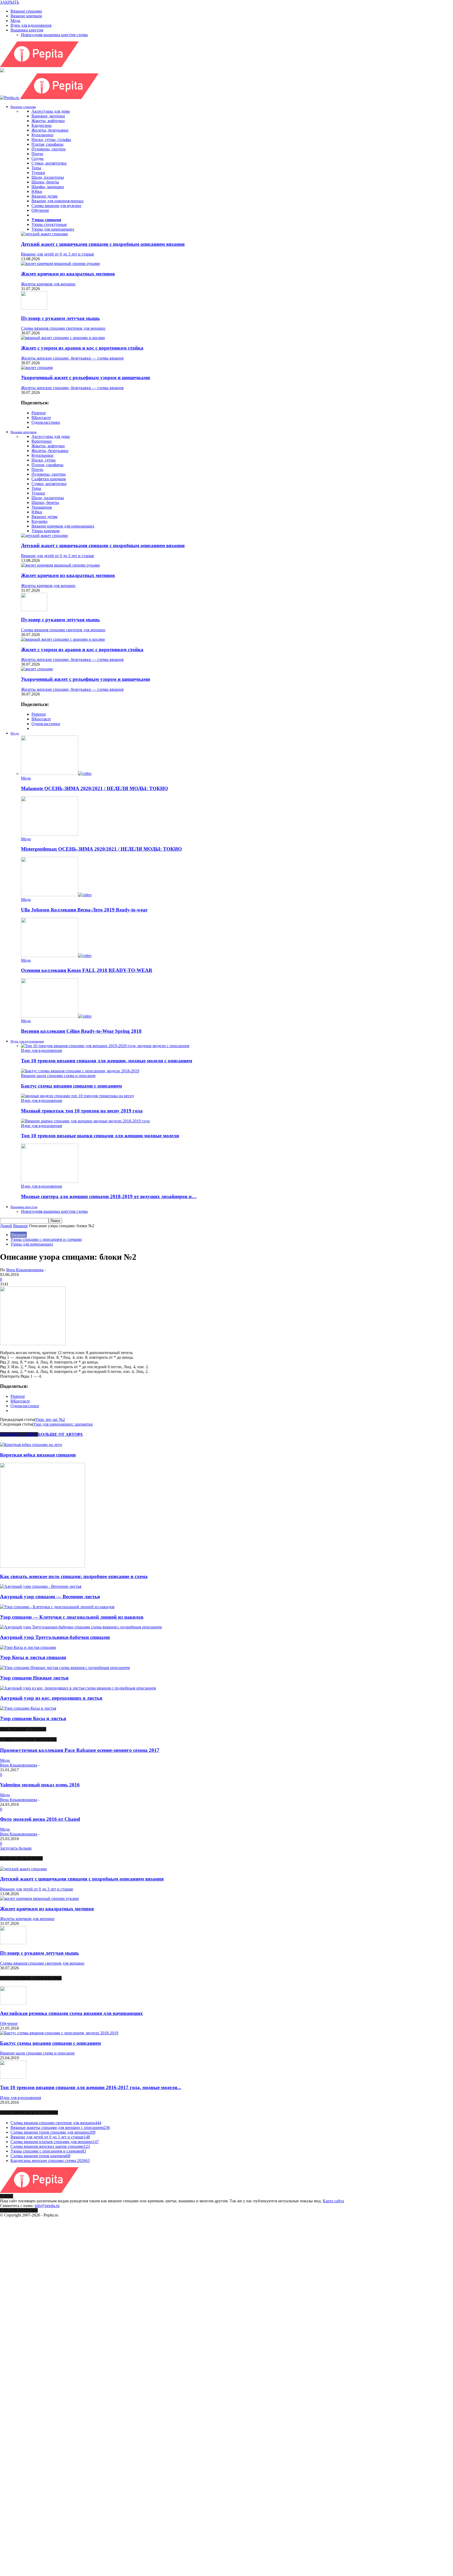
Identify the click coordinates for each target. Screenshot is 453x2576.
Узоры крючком (45, 531)
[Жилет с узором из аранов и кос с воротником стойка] (63, 338)
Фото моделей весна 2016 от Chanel (40, 1819)
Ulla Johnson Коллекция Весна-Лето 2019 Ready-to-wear (84, 910)
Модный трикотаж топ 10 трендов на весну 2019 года (82, 1111)
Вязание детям (44, 196)
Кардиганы (42, 125)
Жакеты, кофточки (48, 121)
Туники (38, 173)
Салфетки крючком (49, 479)
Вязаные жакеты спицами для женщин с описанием (60, 2127)
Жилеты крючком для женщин (48, 284)
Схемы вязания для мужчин (56, 206)
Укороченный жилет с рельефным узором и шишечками (85, 377)
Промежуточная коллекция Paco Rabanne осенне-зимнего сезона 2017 (80, 1750)
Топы (36, 168)
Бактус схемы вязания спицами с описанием (71, 1086)
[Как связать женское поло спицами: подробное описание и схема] (42, 1566)
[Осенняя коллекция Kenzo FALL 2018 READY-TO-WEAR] (56, 956)
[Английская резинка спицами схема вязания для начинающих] (13, 2003)
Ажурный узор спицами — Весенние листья (50, 1597)
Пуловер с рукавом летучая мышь (60, 318)
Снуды (37, 158)
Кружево (39, 521)
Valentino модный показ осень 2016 (40, 1785)
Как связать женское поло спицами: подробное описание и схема (74, 1576)
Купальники (42, 135)
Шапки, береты (45, 182)
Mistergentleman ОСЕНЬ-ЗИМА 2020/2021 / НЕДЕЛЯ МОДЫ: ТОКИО (101, 849)
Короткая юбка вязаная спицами (38, 1455)
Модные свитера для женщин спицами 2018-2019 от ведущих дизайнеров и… (109, 1196)
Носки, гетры (44, 460)
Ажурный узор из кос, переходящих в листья (51, 1698)
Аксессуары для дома (51, 111)
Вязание (19, 1235)
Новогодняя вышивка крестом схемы (54, 35)
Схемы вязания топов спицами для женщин (53, 2132)
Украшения (42, 507)
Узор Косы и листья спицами (33, 1657)
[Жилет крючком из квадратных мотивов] (60, 263)
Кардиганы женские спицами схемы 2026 (50, 2161)
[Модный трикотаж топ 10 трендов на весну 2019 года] (78, 1096)
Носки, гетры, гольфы (51, 140)
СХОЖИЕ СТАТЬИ (19, 1434)
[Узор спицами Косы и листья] (28, 1708)
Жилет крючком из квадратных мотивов (68, 274)
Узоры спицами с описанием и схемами (46, 1239)
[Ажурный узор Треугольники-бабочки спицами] (81, 1627)
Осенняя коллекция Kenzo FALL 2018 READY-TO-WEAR (87, 970)
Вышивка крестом (27, 30)
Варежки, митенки (48, 116)
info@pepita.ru (47, 2206)
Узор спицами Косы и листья (33, 1718)
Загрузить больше (16, 1848)
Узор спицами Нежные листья (34, 1678)
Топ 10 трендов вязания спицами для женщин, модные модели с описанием (107, 1061)
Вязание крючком (26, 16)
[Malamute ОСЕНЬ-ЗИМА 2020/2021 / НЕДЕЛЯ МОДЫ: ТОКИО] (56, 773)
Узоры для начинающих (53, 229)
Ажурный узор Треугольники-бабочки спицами (55, 1637)
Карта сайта (333, 2201)
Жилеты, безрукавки (50, 130)
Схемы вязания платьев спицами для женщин (55, 2142)
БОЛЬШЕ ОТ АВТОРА (60, 1434)
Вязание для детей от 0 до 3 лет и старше (58, 254)
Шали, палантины (48, 177)
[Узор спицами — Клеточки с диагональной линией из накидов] (57, 1607)
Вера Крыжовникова (25, 1270)
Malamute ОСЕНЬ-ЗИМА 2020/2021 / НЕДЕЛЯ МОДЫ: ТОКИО (95, 788)
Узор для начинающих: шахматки (63, 1424)
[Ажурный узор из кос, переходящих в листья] (78, 1688)
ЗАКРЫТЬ (10, 2)
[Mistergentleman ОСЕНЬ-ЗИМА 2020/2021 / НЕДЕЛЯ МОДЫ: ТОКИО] (50, 834)
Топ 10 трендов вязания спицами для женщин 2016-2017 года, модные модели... (91, 2087)
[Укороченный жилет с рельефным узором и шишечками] (37, 368)
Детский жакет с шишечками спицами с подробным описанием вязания (103, 244)
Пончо (37, 154)
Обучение (40, 210)
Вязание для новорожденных (58, 201)
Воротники (42, 441)
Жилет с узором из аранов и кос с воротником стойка (82, 348)
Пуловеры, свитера (48, 149)
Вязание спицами (26, 11)
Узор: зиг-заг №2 (50, 1419)
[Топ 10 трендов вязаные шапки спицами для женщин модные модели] (85, 1121)
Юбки (37, 191)
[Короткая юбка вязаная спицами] (31, 1445)
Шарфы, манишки (48, 187)
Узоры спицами (46, 220)
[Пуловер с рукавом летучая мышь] (34, 308)
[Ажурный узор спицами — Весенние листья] (41, 1586)
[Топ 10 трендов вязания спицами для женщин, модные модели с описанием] (105, 1046)
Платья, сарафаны (47, 144)
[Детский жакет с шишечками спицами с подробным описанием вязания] (44, 234)
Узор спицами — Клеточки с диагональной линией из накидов (72, 1617)
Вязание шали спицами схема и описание (58, 1076)
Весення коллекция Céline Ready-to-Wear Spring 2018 (81, 1031)
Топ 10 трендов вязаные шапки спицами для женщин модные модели (100, 1136)
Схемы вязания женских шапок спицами (50, 2146)
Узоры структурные (49, 224)
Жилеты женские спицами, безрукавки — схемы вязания (72, 358)
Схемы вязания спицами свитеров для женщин (63, 328)
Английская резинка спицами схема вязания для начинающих (71, 2013)
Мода (15, 21)
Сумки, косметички (49, 163)
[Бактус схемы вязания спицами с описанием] (80, 1071)
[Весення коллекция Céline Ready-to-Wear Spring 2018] (56, 1016)
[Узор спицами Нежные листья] (65, 1668)
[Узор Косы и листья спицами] (28, 1647)
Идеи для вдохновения (31, 25)
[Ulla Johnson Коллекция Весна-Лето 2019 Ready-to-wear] (56, 895)
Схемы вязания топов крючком (40, 2156)
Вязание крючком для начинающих (63, 526)
